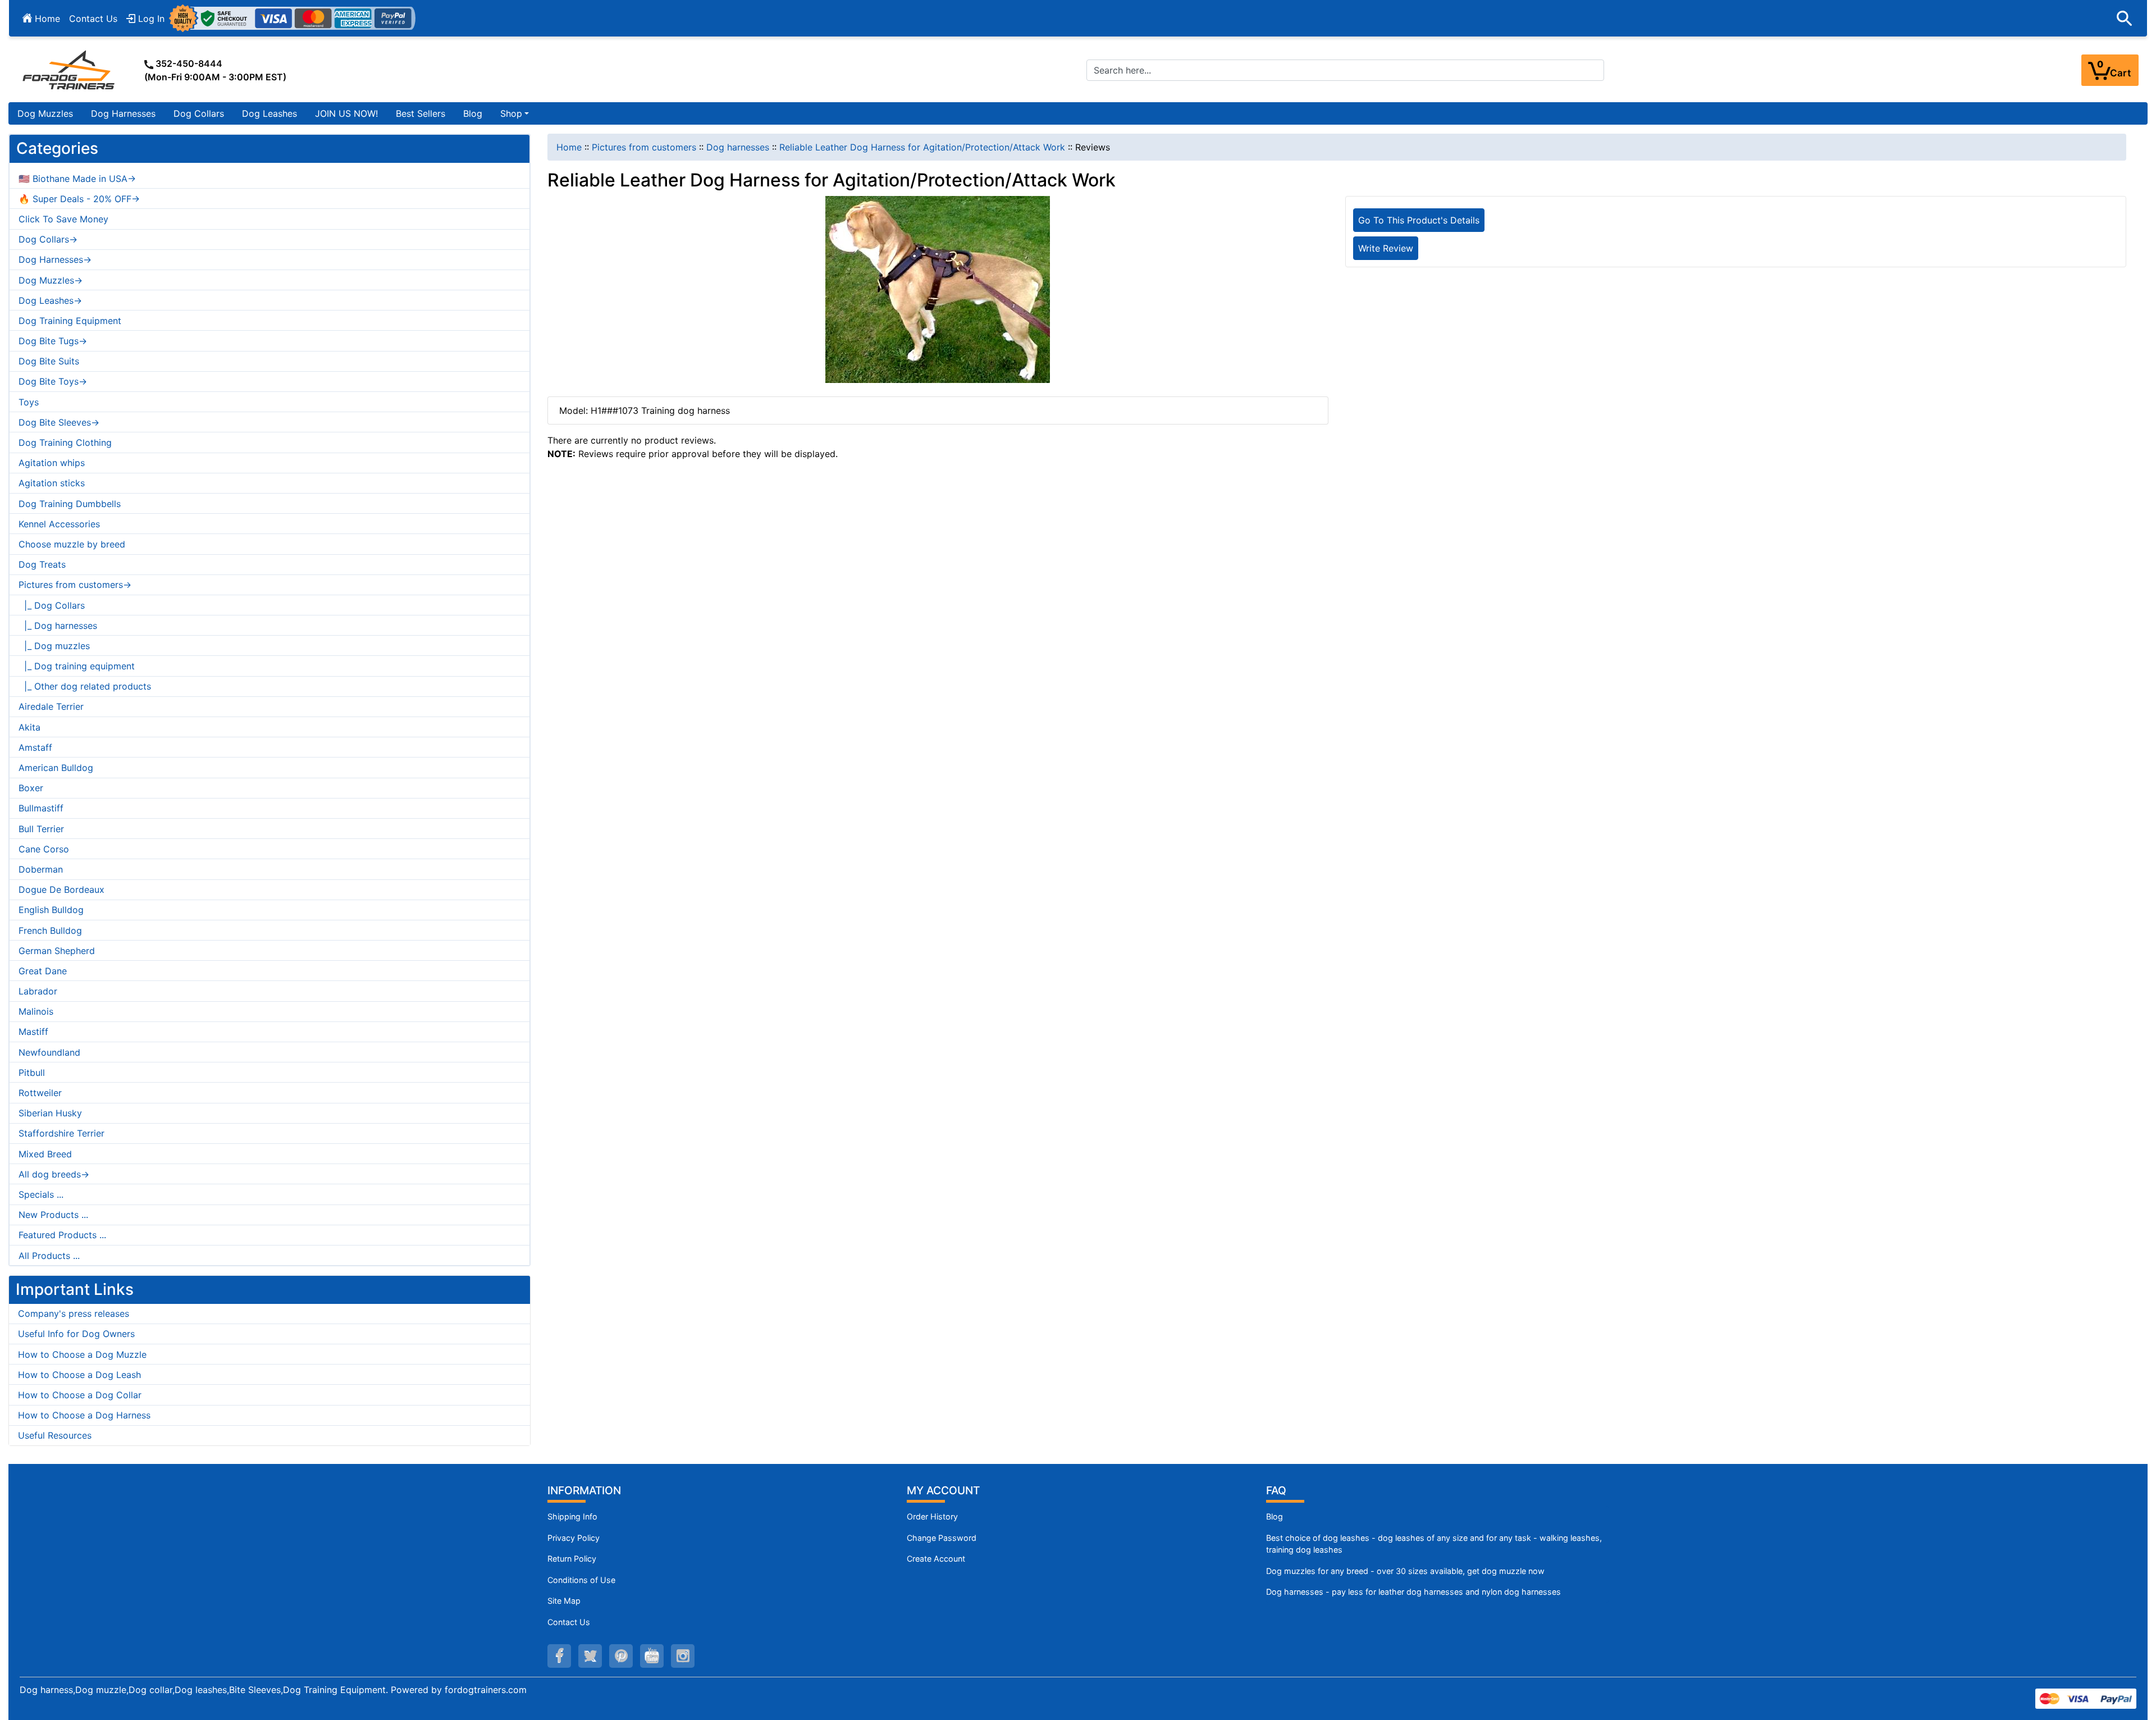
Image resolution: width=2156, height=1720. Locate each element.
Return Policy (572, 1559)
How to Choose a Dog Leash (79, 1375)
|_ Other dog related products (85, 686)
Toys (29, 402)
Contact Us (93, 19)
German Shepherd (57, 951)
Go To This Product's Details (1419, 220)
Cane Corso (44, 849)
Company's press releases (74, 1313)
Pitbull (32, 1073)
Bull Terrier (41, 829)
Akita (29, 727)
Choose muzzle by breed (72, 544)
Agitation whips (52, 463)
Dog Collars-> (48, 239)
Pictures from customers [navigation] (644, 147)
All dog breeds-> (54, 1174)
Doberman (41, 869)
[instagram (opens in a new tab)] (683, 1656)
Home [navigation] (569, 147)
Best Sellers (421, 113)
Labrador (38, 991)
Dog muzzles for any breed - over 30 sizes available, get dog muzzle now (1405, 1571)
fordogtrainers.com (486, 1690)
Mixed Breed (45, 1154)
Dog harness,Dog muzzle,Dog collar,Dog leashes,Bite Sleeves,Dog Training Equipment (203, 1690)
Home (46, 19)
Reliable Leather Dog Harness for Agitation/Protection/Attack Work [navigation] (922, 147)
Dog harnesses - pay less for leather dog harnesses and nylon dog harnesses (1413, 1592)
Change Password (942, 1538)
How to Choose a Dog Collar (80, 1395)
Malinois (36, 1011)
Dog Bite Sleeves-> (59, 422)
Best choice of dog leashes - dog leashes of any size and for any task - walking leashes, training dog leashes (1434, 1544)
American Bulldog (56, 768)
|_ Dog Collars (52, 605)
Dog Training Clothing (65, 442)
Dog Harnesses (123, 113)
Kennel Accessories (59, 524)
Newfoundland (49, 1052)
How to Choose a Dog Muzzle (82, 1354)
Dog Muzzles (45, 113)
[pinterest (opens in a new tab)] (621, 1656)
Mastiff (33, 1032)
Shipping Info (572, 1516)
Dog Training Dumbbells (70, 504)
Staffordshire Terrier (61, 1133)
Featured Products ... (62, 1235)
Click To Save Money (63, 219)
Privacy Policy (574, 1538)
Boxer (31, 788)
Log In (150, 19)
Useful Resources (55, 1435)
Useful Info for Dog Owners (76, 1334)
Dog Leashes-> (50, 300)
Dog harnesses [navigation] (738, 147)
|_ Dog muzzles (54, 646)
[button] (2125, 19)
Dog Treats (42, 564)
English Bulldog (51, 910)
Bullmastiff (41, 808)
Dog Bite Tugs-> (53, 341)
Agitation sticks (52, 483)
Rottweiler (40, 1093)
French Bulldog (50, 930)
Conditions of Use (581, 1580)
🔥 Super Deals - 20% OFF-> (79, 199)
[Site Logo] (70, 70)
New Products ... (53, 1215)
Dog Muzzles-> (51, 280)
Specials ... (41, 1194)
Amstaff (35, 747)
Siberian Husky (50, 1113)
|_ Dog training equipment (77, 666)
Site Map (564, 1601)
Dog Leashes (269, 113)
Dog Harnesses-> (55, 259)
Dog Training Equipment (70, 321)
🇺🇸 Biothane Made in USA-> (77, 179)
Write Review (1386, 248)
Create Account (936, 1559)
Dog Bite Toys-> (53, 381)
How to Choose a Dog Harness (84, 1415)
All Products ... (49, 1256)
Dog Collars (199, 113)
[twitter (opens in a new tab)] (590, 1656)
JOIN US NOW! (346, 113)
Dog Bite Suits (49, 361)
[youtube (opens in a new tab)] (652, 1656)
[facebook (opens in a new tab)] (559, 1656)
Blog (473, 113)
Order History (932, 1516)
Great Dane (43, 971)
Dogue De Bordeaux (61, 889)
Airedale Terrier (51, 706)
